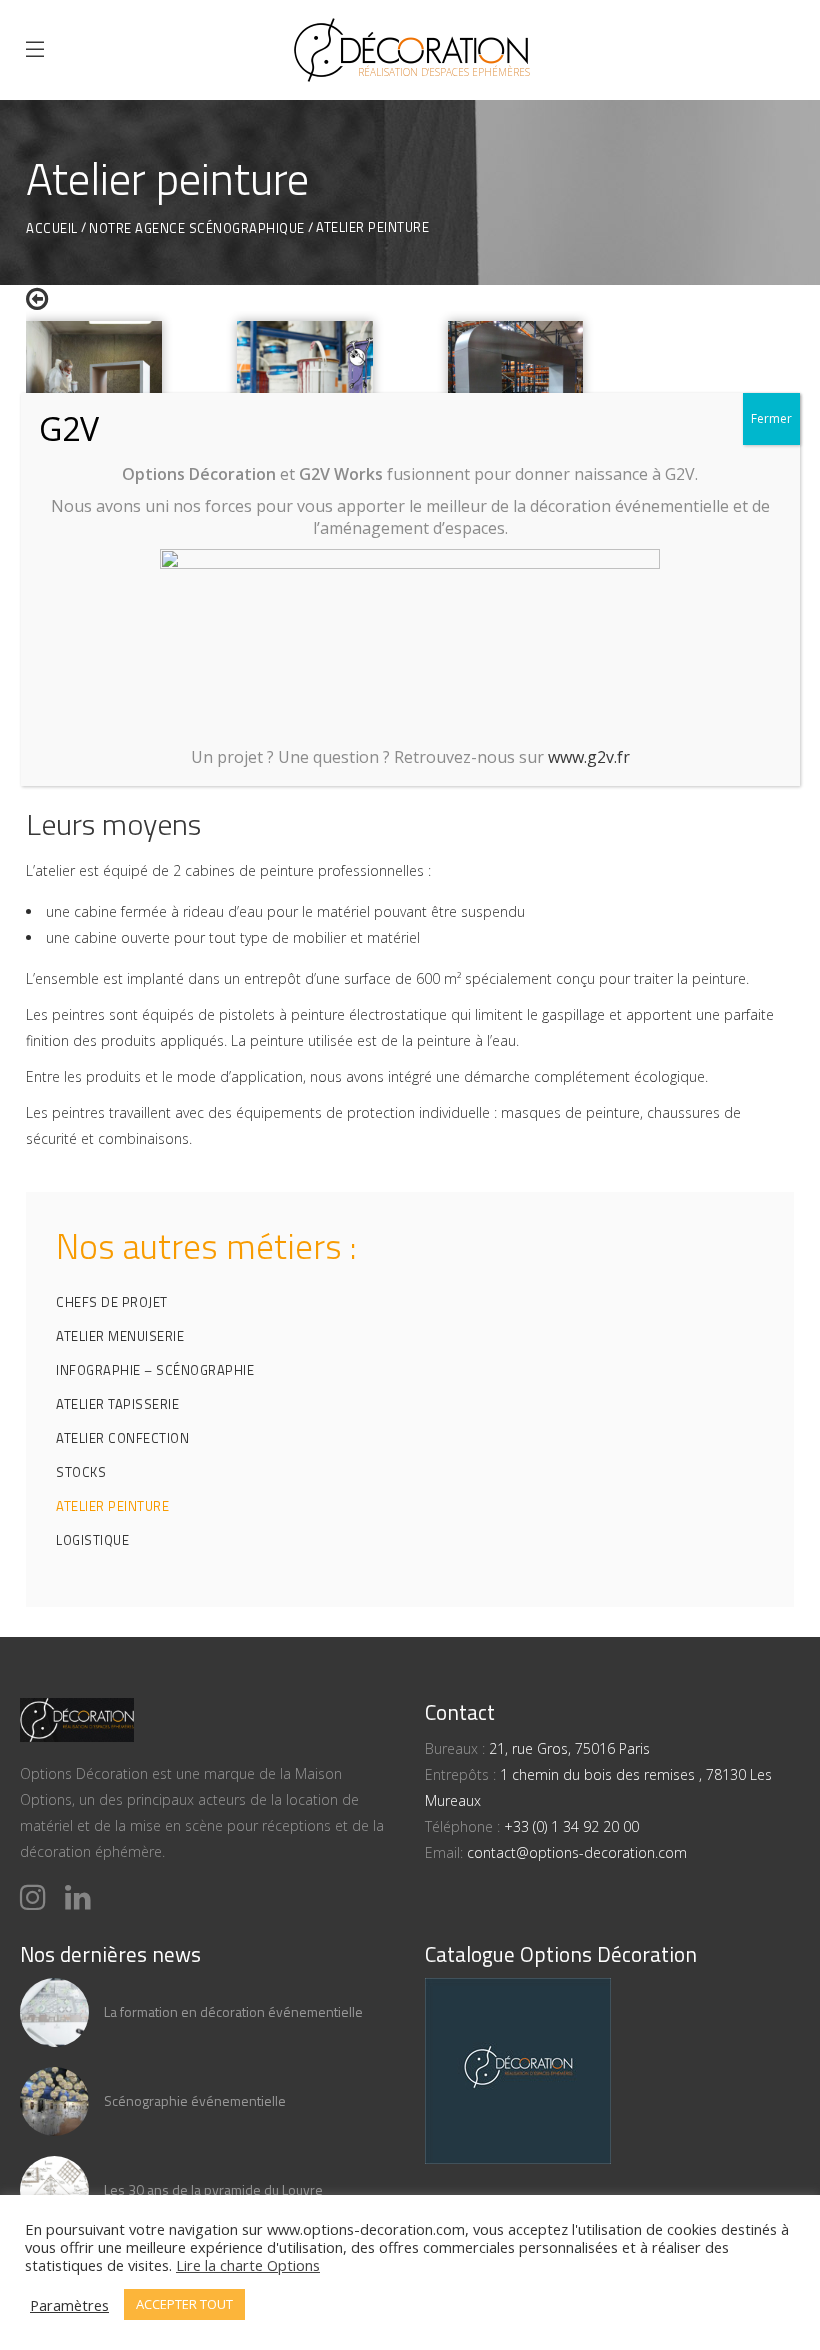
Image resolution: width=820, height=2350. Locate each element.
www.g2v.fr (589, 757)
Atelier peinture (112, 1506)
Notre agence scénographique (197, 228)
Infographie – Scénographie (155, 1370)
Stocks (81, 1472)
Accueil (52, 228)
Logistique (92, 1540)
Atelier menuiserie (120, 1336)
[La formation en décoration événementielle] (54, 2012)
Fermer (771, 418)
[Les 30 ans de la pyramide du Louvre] (54, 2190)
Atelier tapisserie (117, 1404)
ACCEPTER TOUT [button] (184, 2304)
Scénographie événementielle (195, 2100)
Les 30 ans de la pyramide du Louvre (213, 2189)
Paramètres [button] (69, 2305)
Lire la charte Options (248, 2265)
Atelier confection (122, 1438)
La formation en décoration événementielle (233, 2011)
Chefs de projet (112, 1302)
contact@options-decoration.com (577, 1852)
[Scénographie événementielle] (54, 2101)
